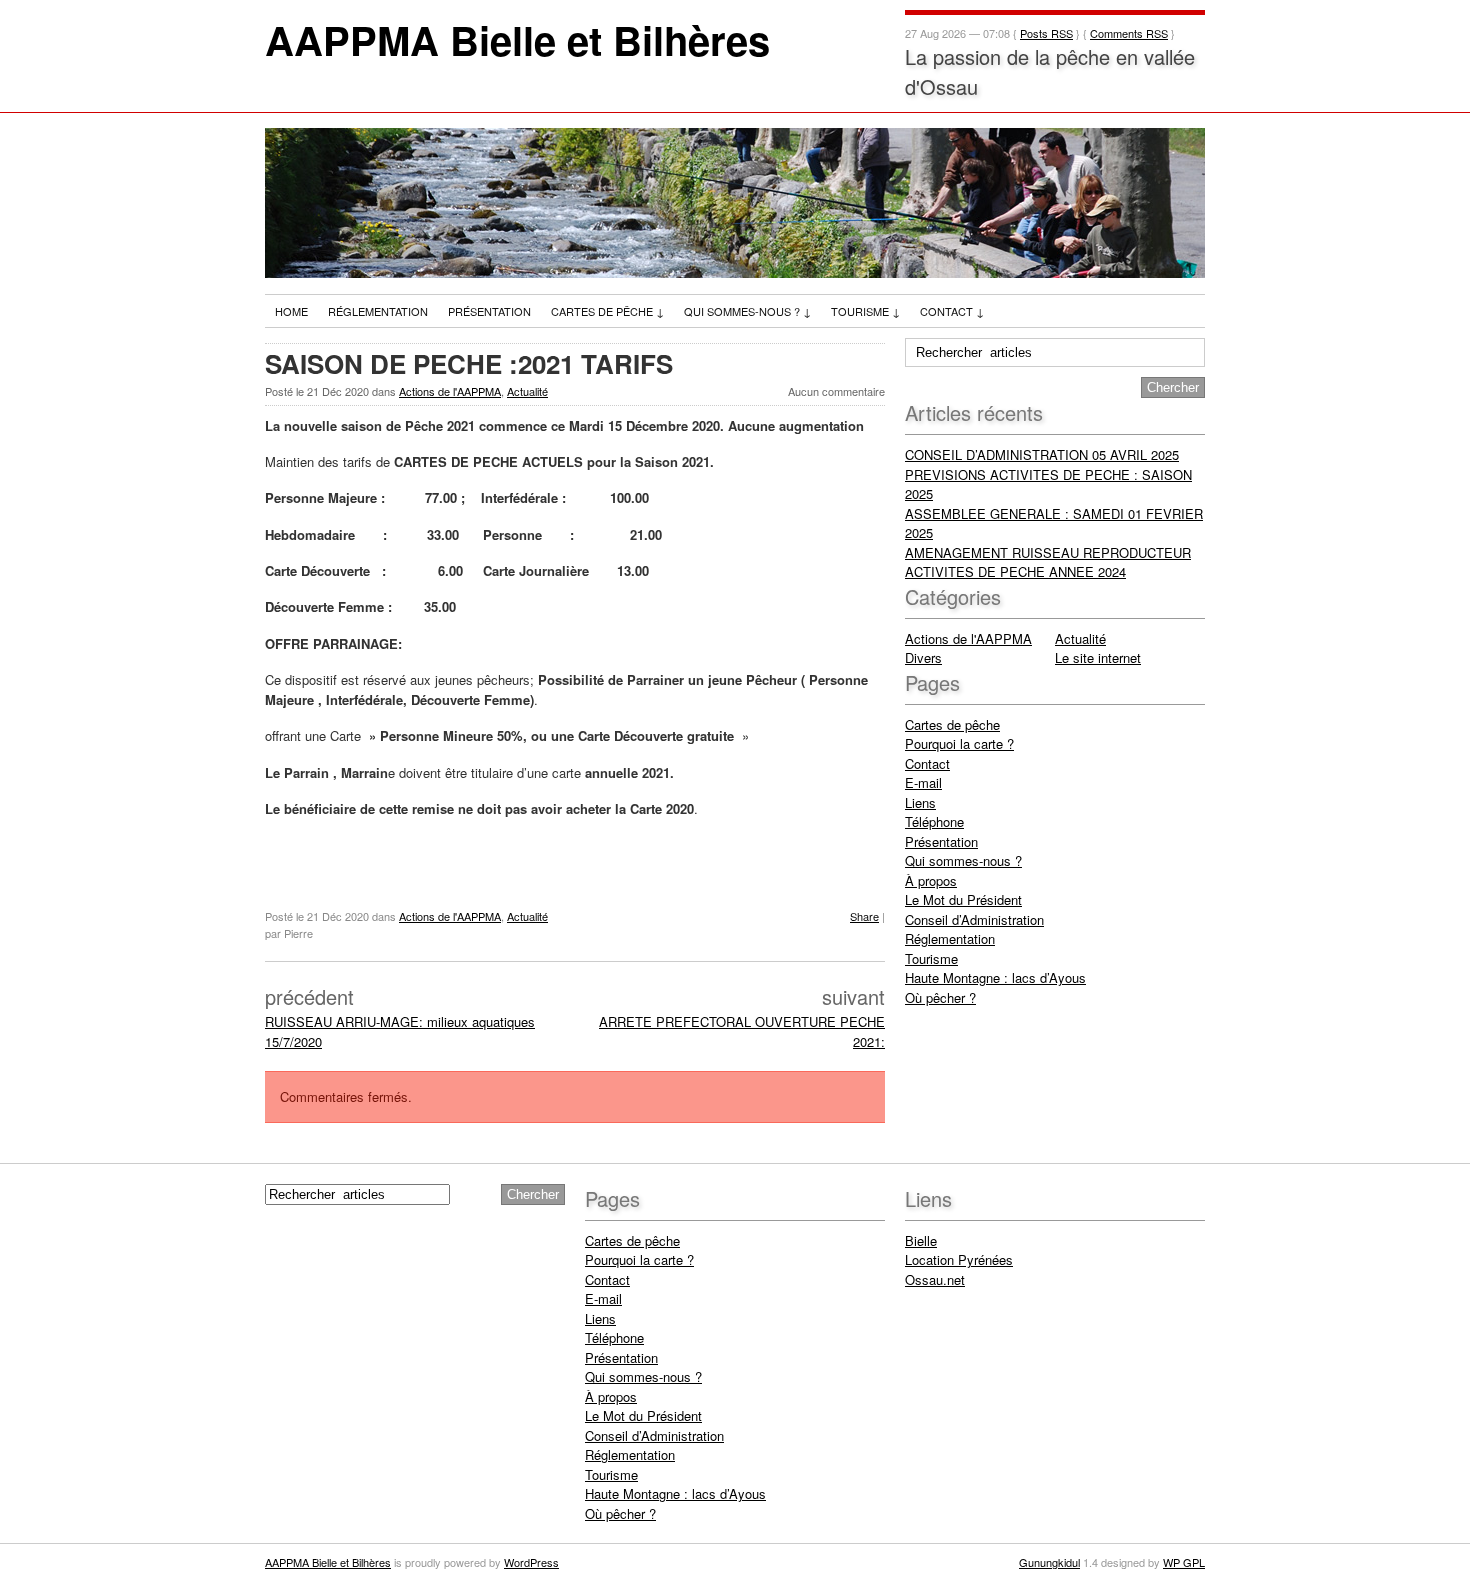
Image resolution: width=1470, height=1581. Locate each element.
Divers (923, 657)
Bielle (921, 1240)
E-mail (923, 782)
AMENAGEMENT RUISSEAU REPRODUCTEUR (1048, 552)
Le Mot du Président (963, 899)
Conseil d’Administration (974, 919)
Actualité (527, 391)
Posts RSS (1046, 33)
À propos (931, 880)
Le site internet (1098, 657)
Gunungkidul (1049, 1562)
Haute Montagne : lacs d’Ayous (995, 977)
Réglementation (378, 311)
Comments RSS (1129, 33)
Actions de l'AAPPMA (450, 391)
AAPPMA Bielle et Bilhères (517, 39)
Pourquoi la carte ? (959, 743)
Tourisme (865, 311)
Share (864, 916)
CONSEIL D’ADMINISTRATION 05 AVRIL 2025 (1042, 454)
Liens (920, 802)
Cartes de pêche (607, 311)
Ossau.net (935, 1279)
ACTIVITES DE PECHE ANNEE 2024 (1015, 571)
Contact (952, 311)
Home (291, 311)
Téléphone (934, 821)
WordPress (531, 1562)
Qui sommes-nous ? (747, 311)
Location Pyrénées (959, 1259)
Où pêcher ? (940, 997)
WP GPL (1184, 1562)
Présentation (489, 311)
